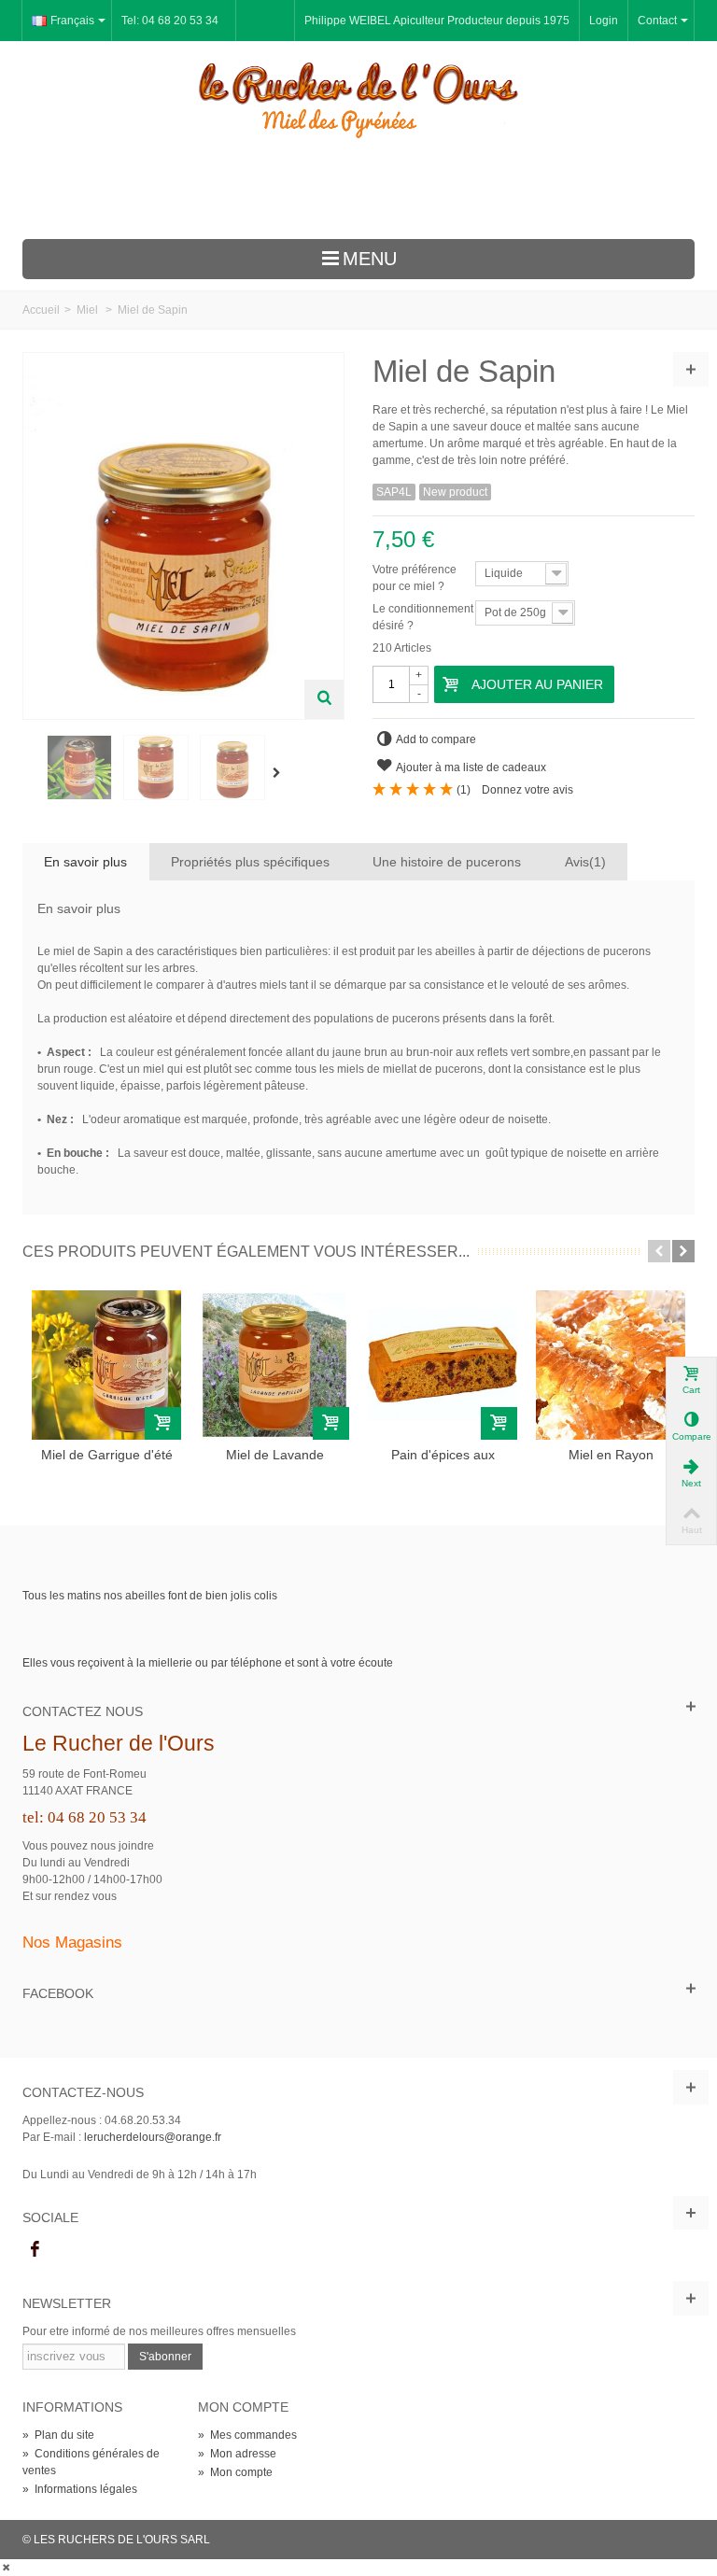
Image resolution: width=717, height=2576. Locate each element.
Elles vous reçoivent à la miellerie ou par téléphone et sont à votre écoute (208, 1663)
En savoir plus (85, 862)
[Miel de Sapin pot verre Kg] (156, 767)
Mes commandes (247, 2435)
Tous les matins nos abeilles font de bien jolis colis (150, 1596)
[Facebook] (35, 2249)
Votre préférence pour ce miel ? (415, 578)
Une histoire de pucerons (447, 862)
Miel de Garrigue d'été (107, 1455)
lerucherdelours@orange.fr (153, 2137)
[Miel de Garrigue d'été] (106, 1365)
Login (604, 21)
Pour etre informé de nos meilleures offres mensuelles (159, 2331)
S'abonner (165, 2357)
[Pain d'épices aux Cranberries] (443, 1365)
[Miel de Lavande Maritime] (274, 1365)
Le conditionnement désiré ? (423, 617)
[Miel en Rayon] (611, 1365)
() (464, 790)
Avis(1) (585, 862)
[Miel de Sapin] (79, 767)
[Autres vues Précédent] (32, 773)
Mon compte (235, 2472)
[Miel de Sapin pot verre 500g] (232, 767)
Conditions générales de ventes (91, 2462)
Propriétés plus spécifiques (250, 862)
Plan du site (58, 2435)
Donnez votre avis (527, 790)
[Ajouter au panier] (163, 1423)
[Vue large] (324, 699)
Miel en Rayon (611, 1455)
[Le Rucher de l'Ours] (358, 100)
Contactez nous (83, 1711)
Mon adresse (237, 2454)
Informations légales (80, 2489)
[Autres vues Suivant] (280, 773)
